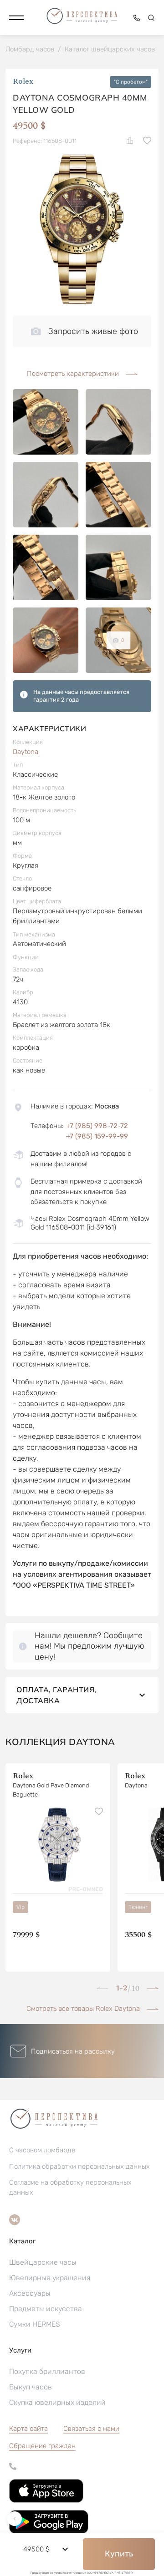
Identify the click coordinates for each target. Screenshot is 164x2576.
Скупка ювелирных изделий (57, 2402)
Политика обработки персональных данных (79, 2166)
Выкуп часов (31, 2387)
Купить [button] (119, 2554)
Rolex (23, 82)
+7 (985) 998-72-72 (97, 1126)
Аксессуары (30, 2293)
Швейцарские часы (43, 2262)
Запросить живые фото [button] (93, 331)
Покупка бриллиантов (47, 2371)
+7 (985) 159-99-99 (97, 1136)
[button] (16, 18)
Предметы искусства (46, 2309)
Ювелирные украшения (50, 2278)
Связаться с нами (91, 2429)
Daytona (26, 752)
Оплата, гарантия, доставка (56, 1695)
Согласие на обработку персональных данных (70, 2187)
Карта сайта (28, 2429)
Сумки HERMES (35, 2324)
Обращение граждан (42, 2446)
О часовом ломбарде (42, 2150)
